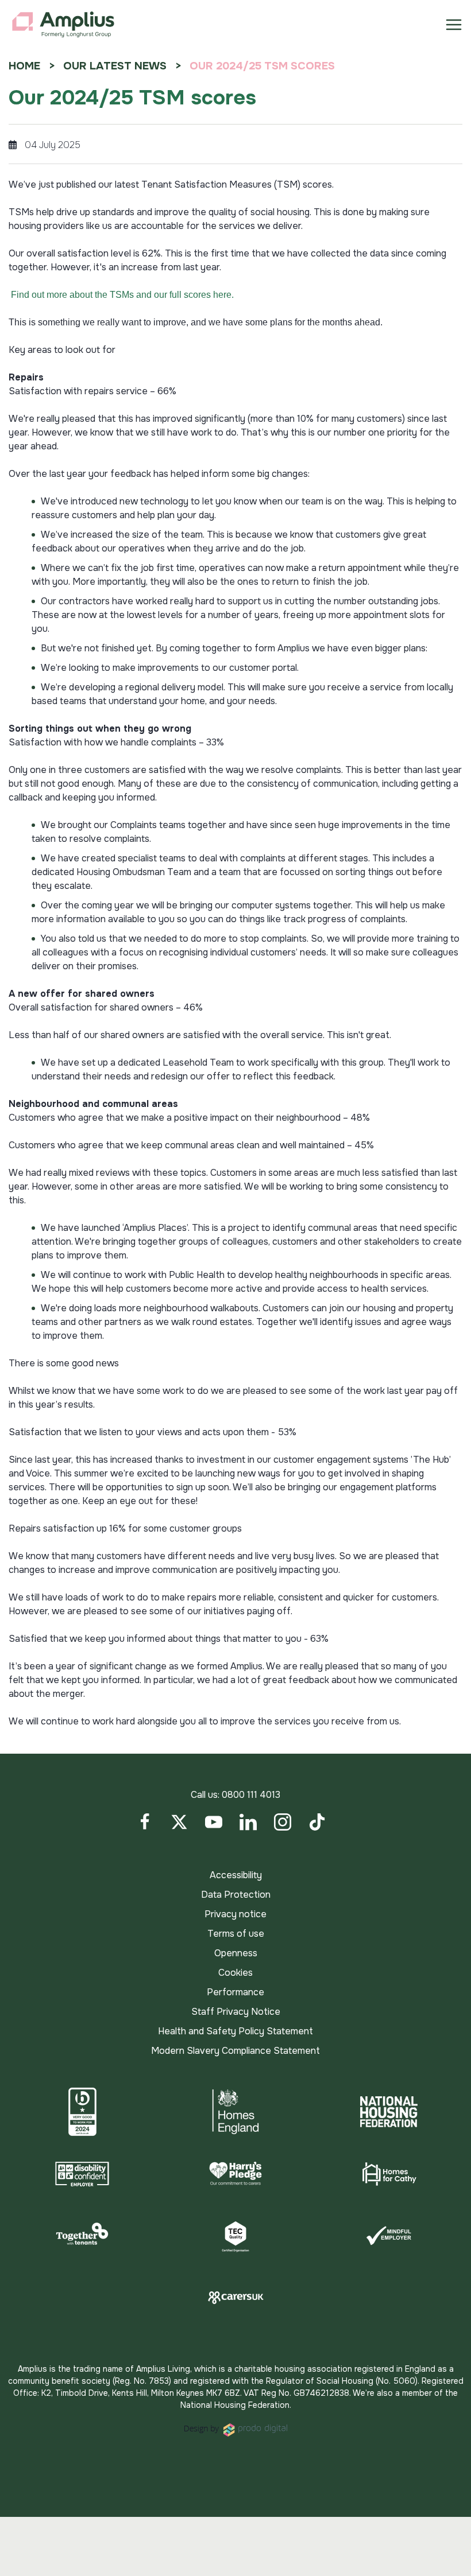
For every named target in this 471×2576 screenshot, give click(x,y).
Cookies (235, 1973)
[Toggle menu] (454, 25)
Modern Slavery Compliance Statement (235, 2051)
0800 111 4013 (251, 1795)
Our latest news (115, 66)
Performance (235, 1992)
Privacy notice (235, 1914)
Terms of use (236, 1934)
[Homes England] (236, 2112)
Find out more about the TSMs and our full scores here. (122, 295)
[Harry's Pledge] (236, 2174)
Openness (236, 1953)
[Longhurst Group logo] (63, 25)
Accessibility (236, 1875)
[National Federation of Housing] (389, 2112)
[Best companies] (82, 2112)
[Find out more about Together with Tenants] (82, 2236)
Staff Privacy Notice (236, 2012)
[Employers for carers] (236, 2298)
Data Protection (236, 1895)
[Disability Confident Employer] (82, 2174)
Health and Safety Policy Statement (235, 2031)
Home (24, 66)
